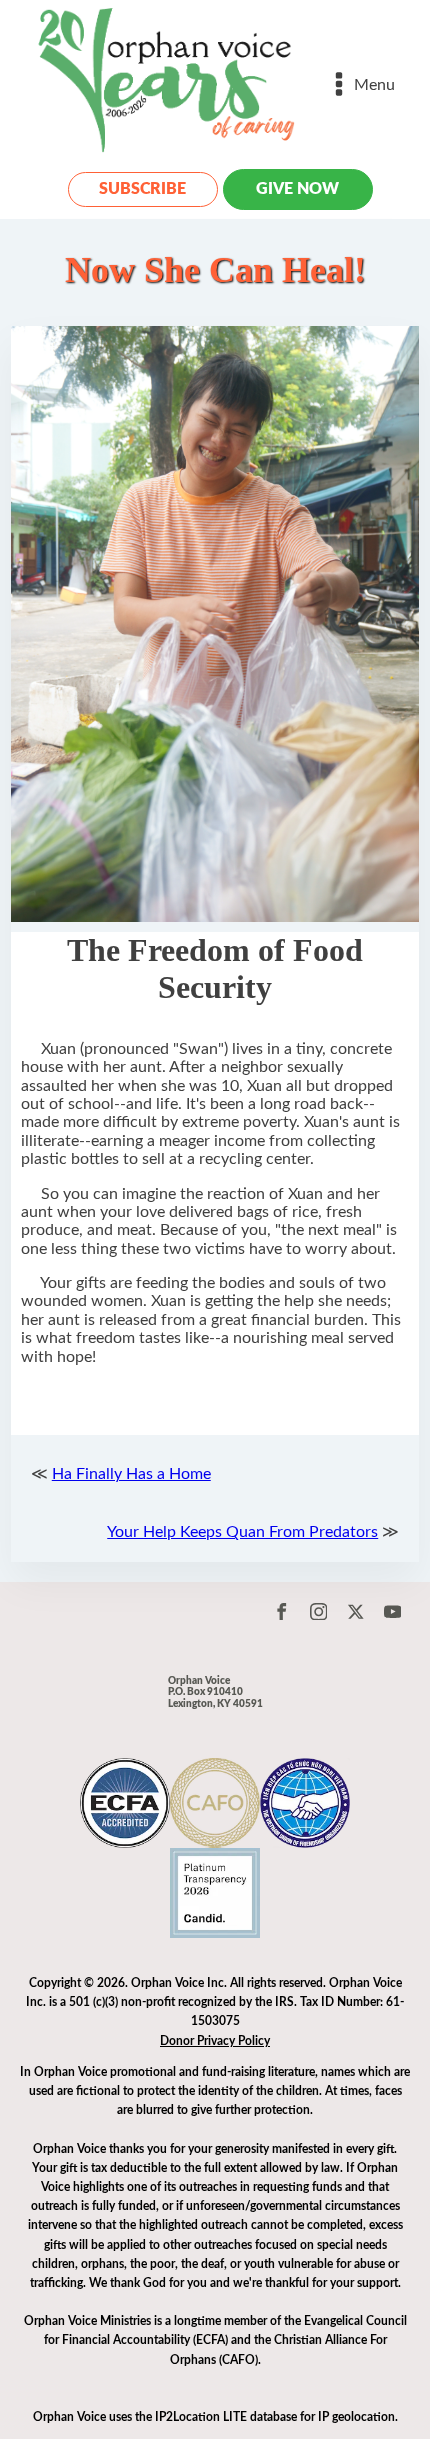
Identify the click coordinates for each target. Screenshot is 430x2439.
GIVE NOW (297, 189)
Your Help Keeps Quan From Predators (242, 1532)
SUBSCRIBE (142, 189)
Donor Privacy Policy (215, 2041)
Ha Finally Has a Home (131, 1474)
